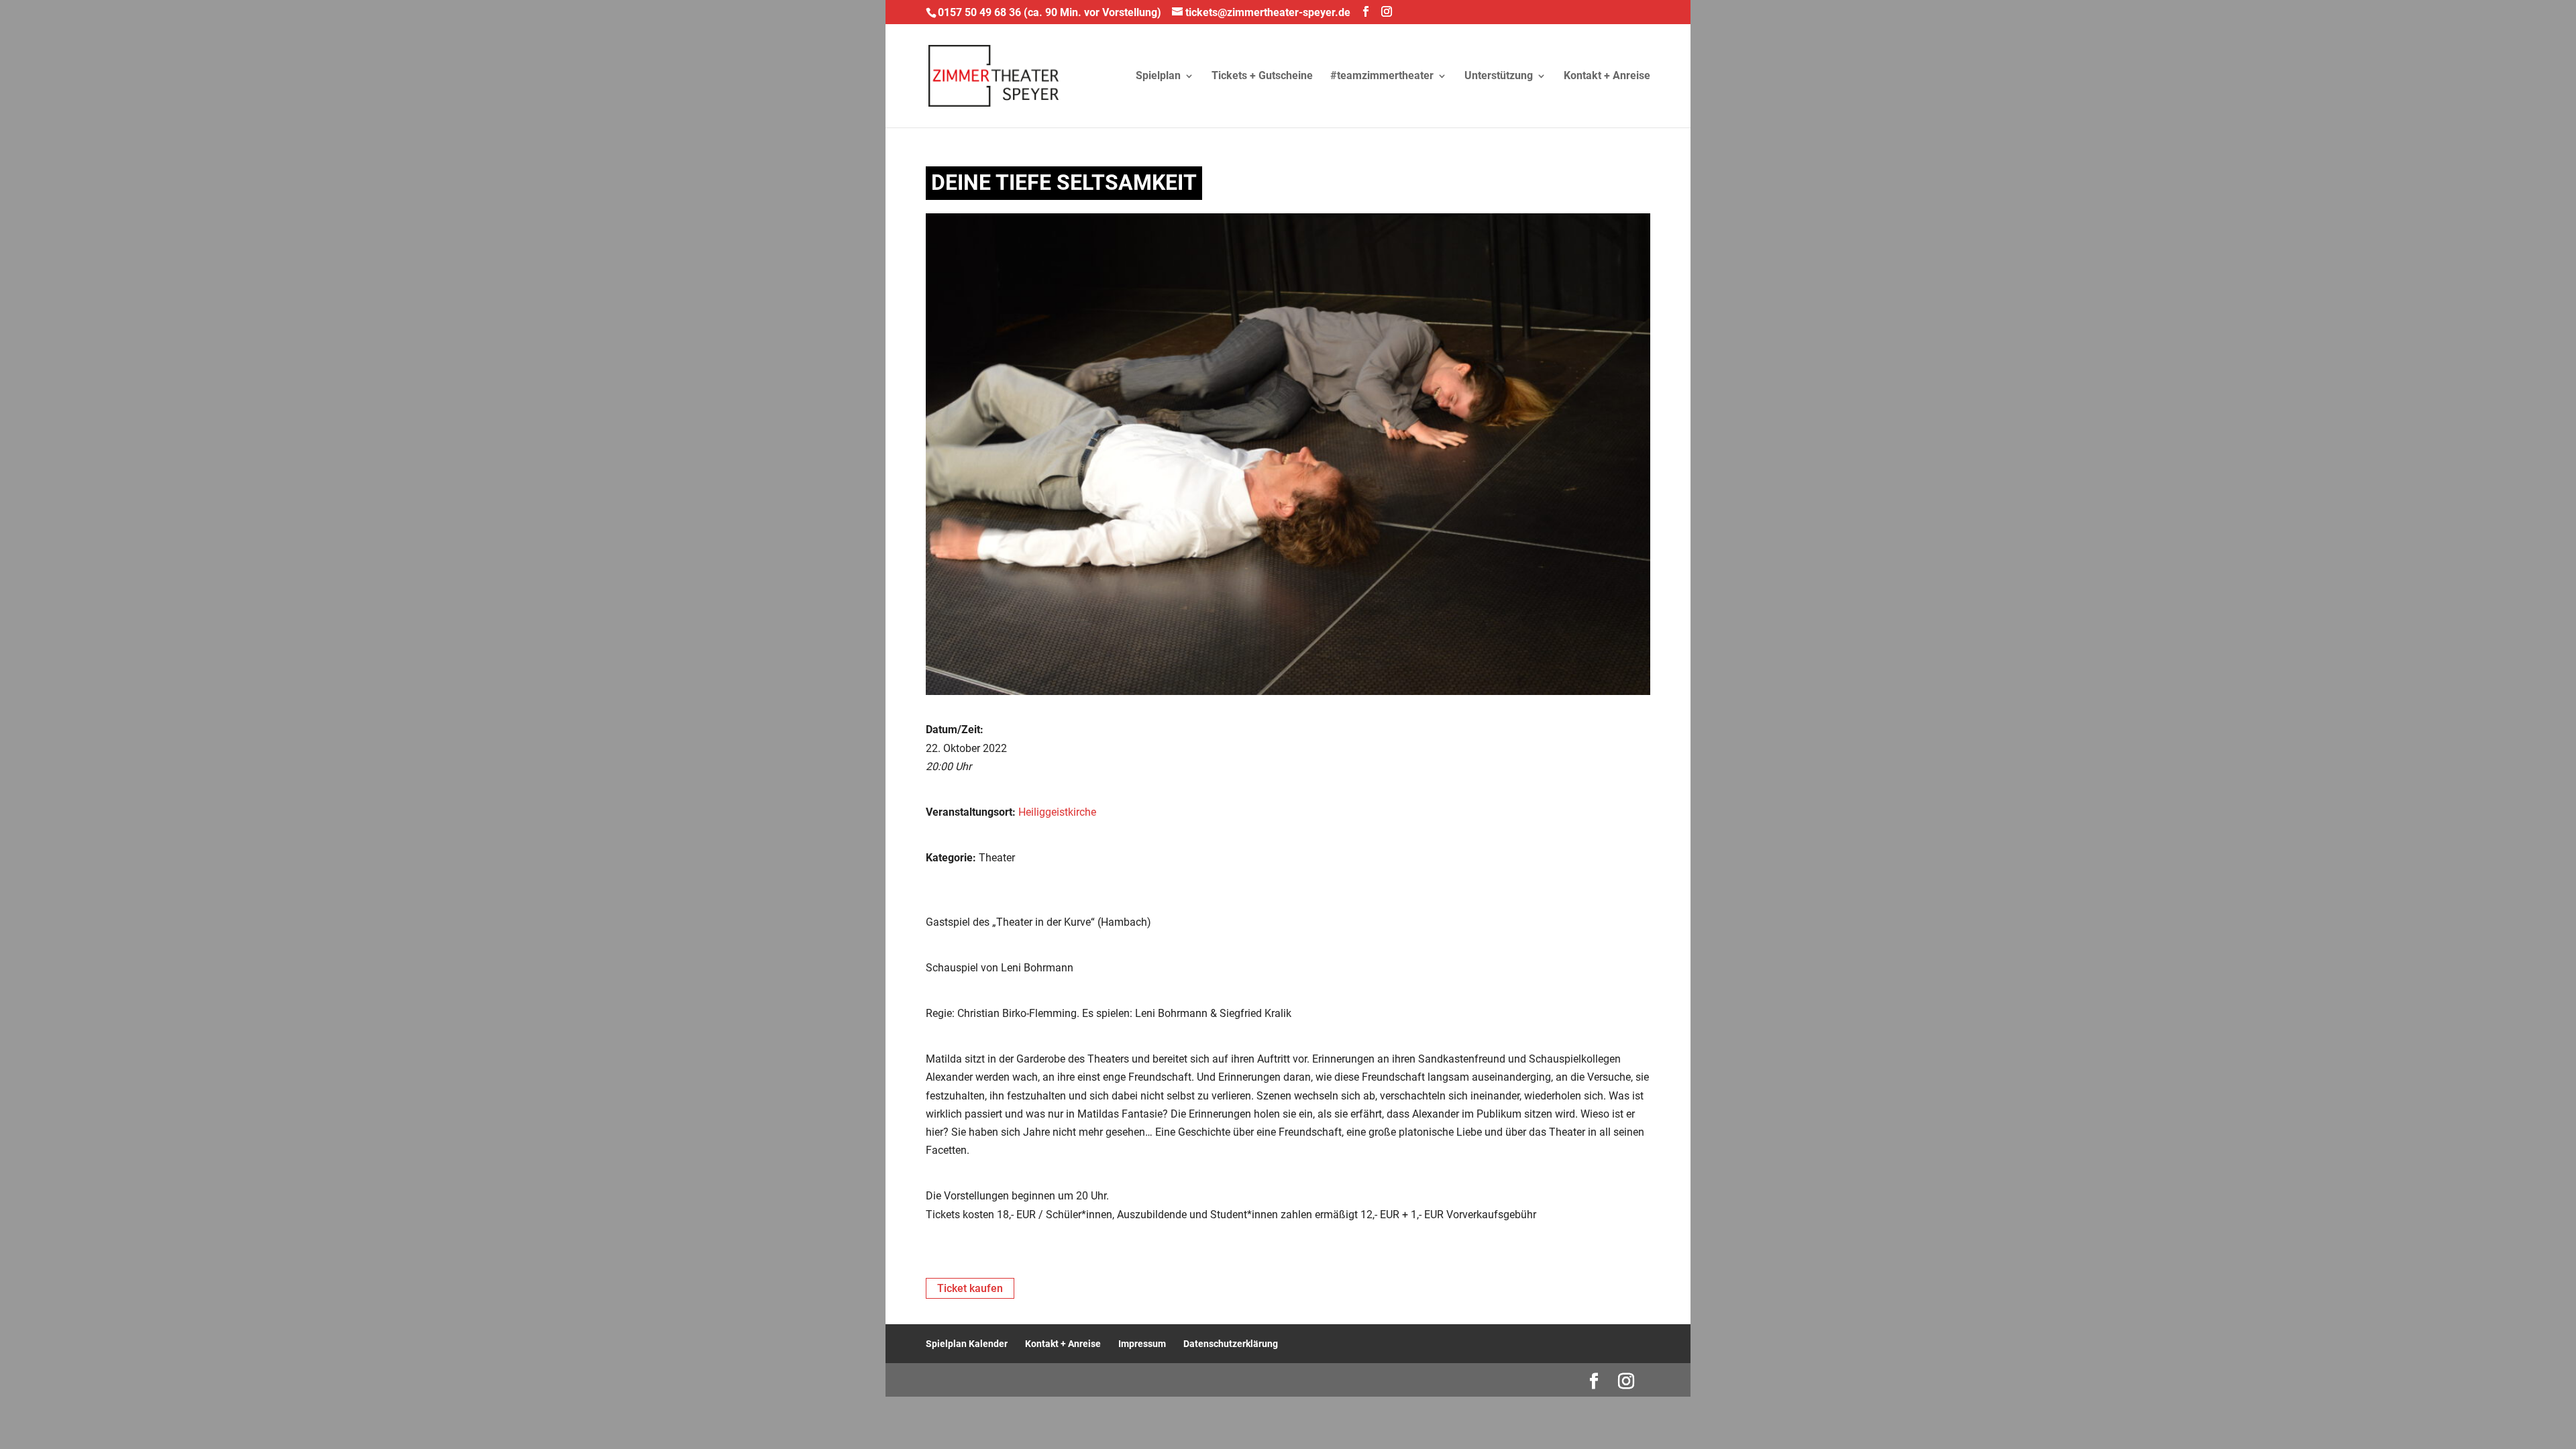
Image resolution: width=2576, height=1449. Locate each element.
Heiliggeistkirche (1057, 812)
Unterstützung (1499, 76)
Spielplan (1158, 76)
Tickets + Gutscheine (1262, 76)
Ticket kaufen (970, 1288)
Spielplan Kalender (967, 1344)
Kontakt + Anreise (1607, 76)
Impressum (1142, 1344)
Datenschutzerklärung (1231, 1344)
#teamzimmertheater (1382, 76)
